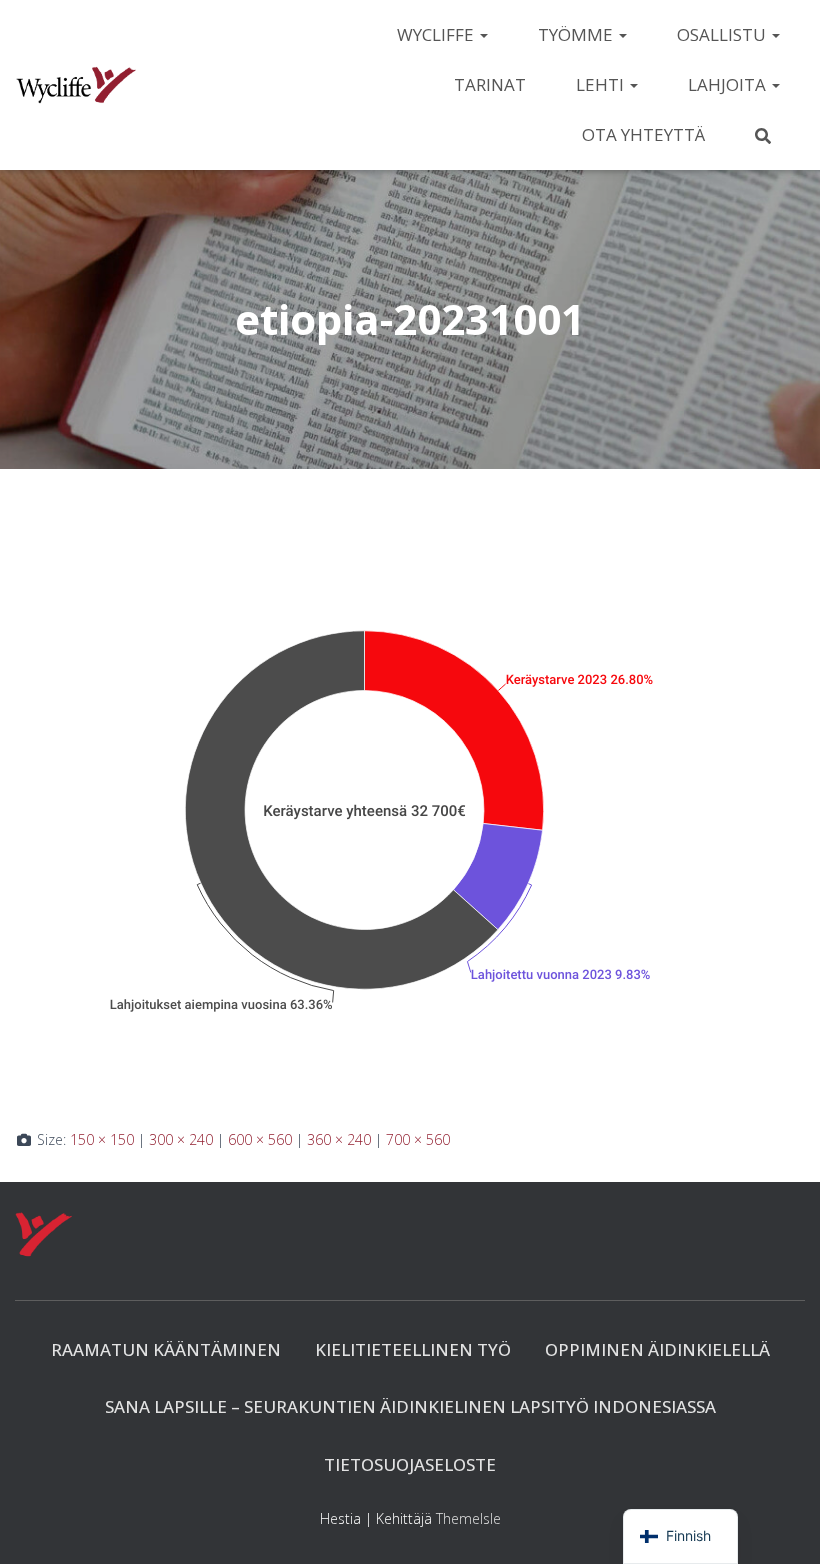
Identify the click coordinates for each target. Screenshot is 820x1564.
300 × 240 (181, 1139)
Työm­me (577, 34)
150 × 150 (102, 1139)
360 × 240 (339, 1139)
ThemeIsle (468, 1518)
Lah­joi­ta (729, 84)
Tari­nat (490, 84)
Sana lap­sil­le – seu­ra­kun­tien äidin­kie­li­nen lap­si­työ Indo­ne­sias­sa (410, 1406)
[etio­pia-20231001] (365, 817)
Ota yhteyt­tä (643, 134)
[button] (483, 34)
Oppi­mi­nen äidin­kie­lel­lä (657, 1349)
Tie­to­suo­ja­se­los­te (410, 1464)
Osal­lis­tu (723, 34)
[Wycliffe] (76, 85)
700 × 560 (418, 1139)
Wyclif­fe (437, 34)
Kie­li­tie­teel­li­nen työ (413, 1349)
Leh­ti (602, 84)
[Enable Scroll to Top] (780, 1524)
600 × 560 (260, 1139)
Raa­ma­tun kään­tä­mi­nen (166, 1349)
